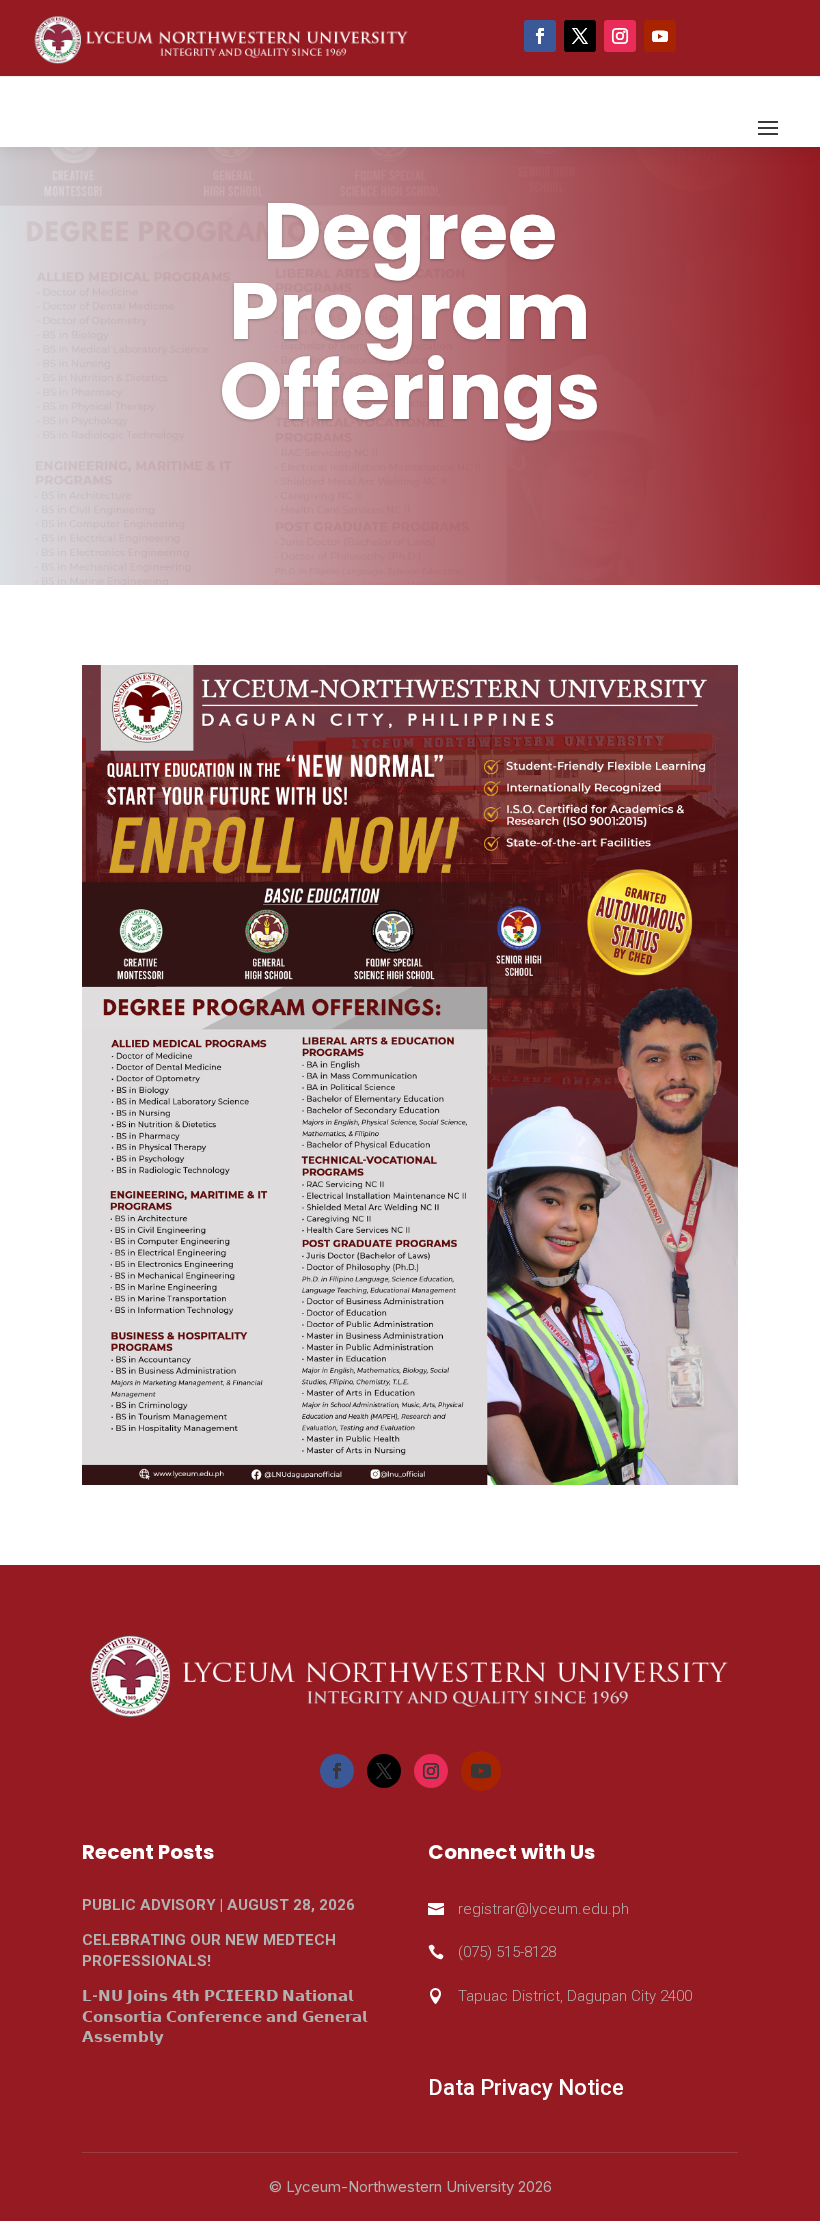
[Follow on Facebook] (540, 36)
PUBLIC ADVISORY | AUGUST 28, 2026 (218, 1905)
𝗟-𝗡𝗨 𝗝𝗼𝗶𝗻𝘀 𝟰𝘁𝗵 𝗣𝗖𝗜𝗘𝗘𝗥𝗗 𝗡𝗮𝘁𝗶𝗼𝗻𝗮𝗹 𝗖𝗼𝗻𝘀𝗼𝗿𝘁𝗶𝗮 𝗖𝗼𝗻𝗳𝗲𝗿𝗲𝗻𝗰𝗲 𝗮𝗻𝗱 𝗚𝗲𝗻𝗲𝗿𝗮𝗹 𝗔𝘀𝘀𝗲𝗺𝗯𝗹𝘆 (224, 2016)
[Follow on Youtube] (660, 36)
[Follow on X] (580, 36)
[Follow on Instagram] (620, 36)
